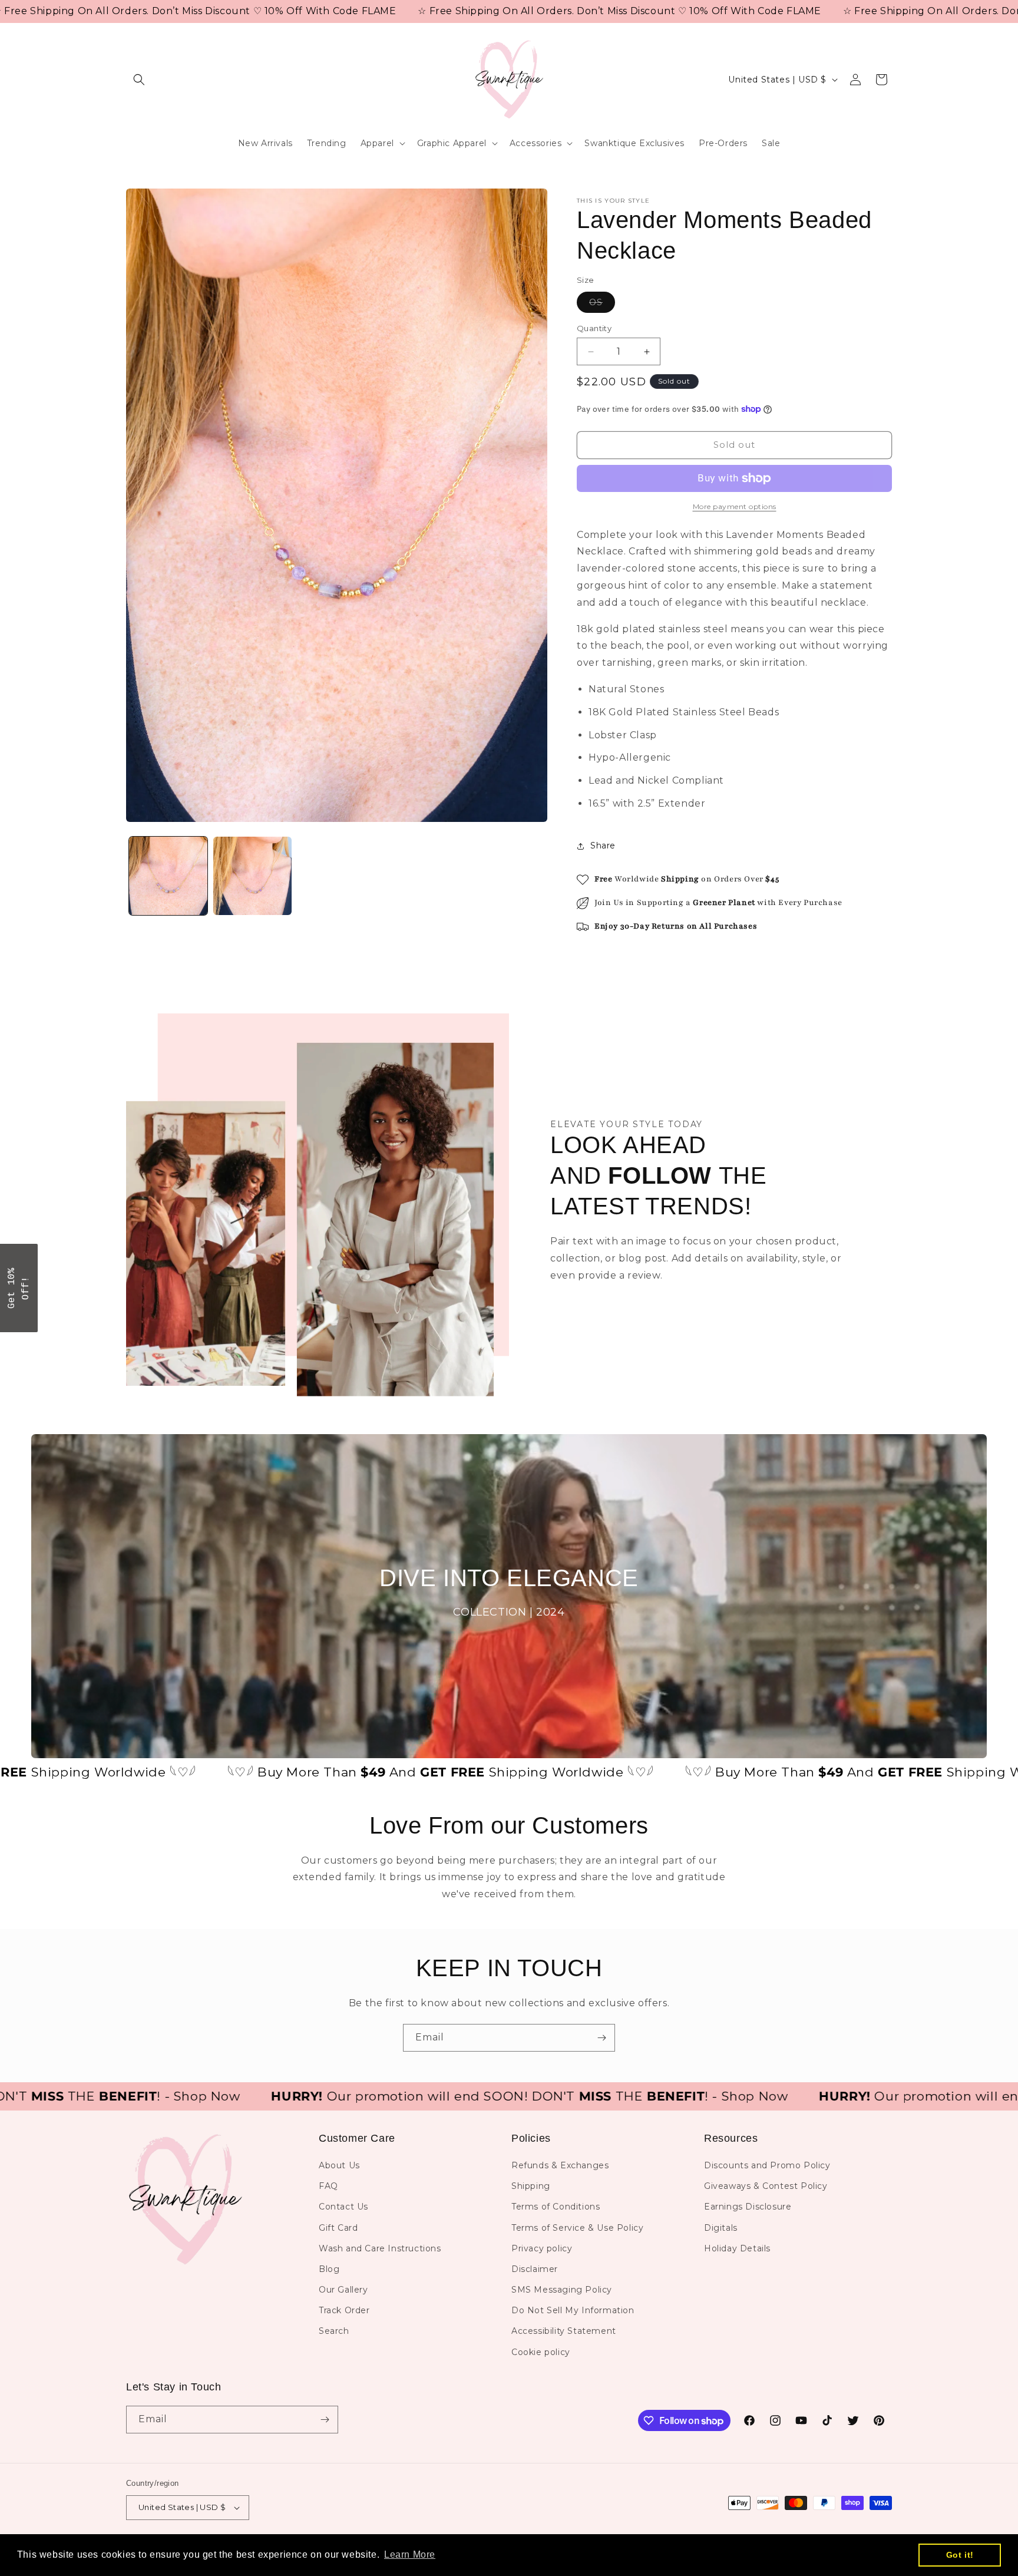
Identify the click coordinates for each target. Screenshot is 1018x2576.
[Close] (662, 1201)
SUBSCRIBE (591, 1323)
